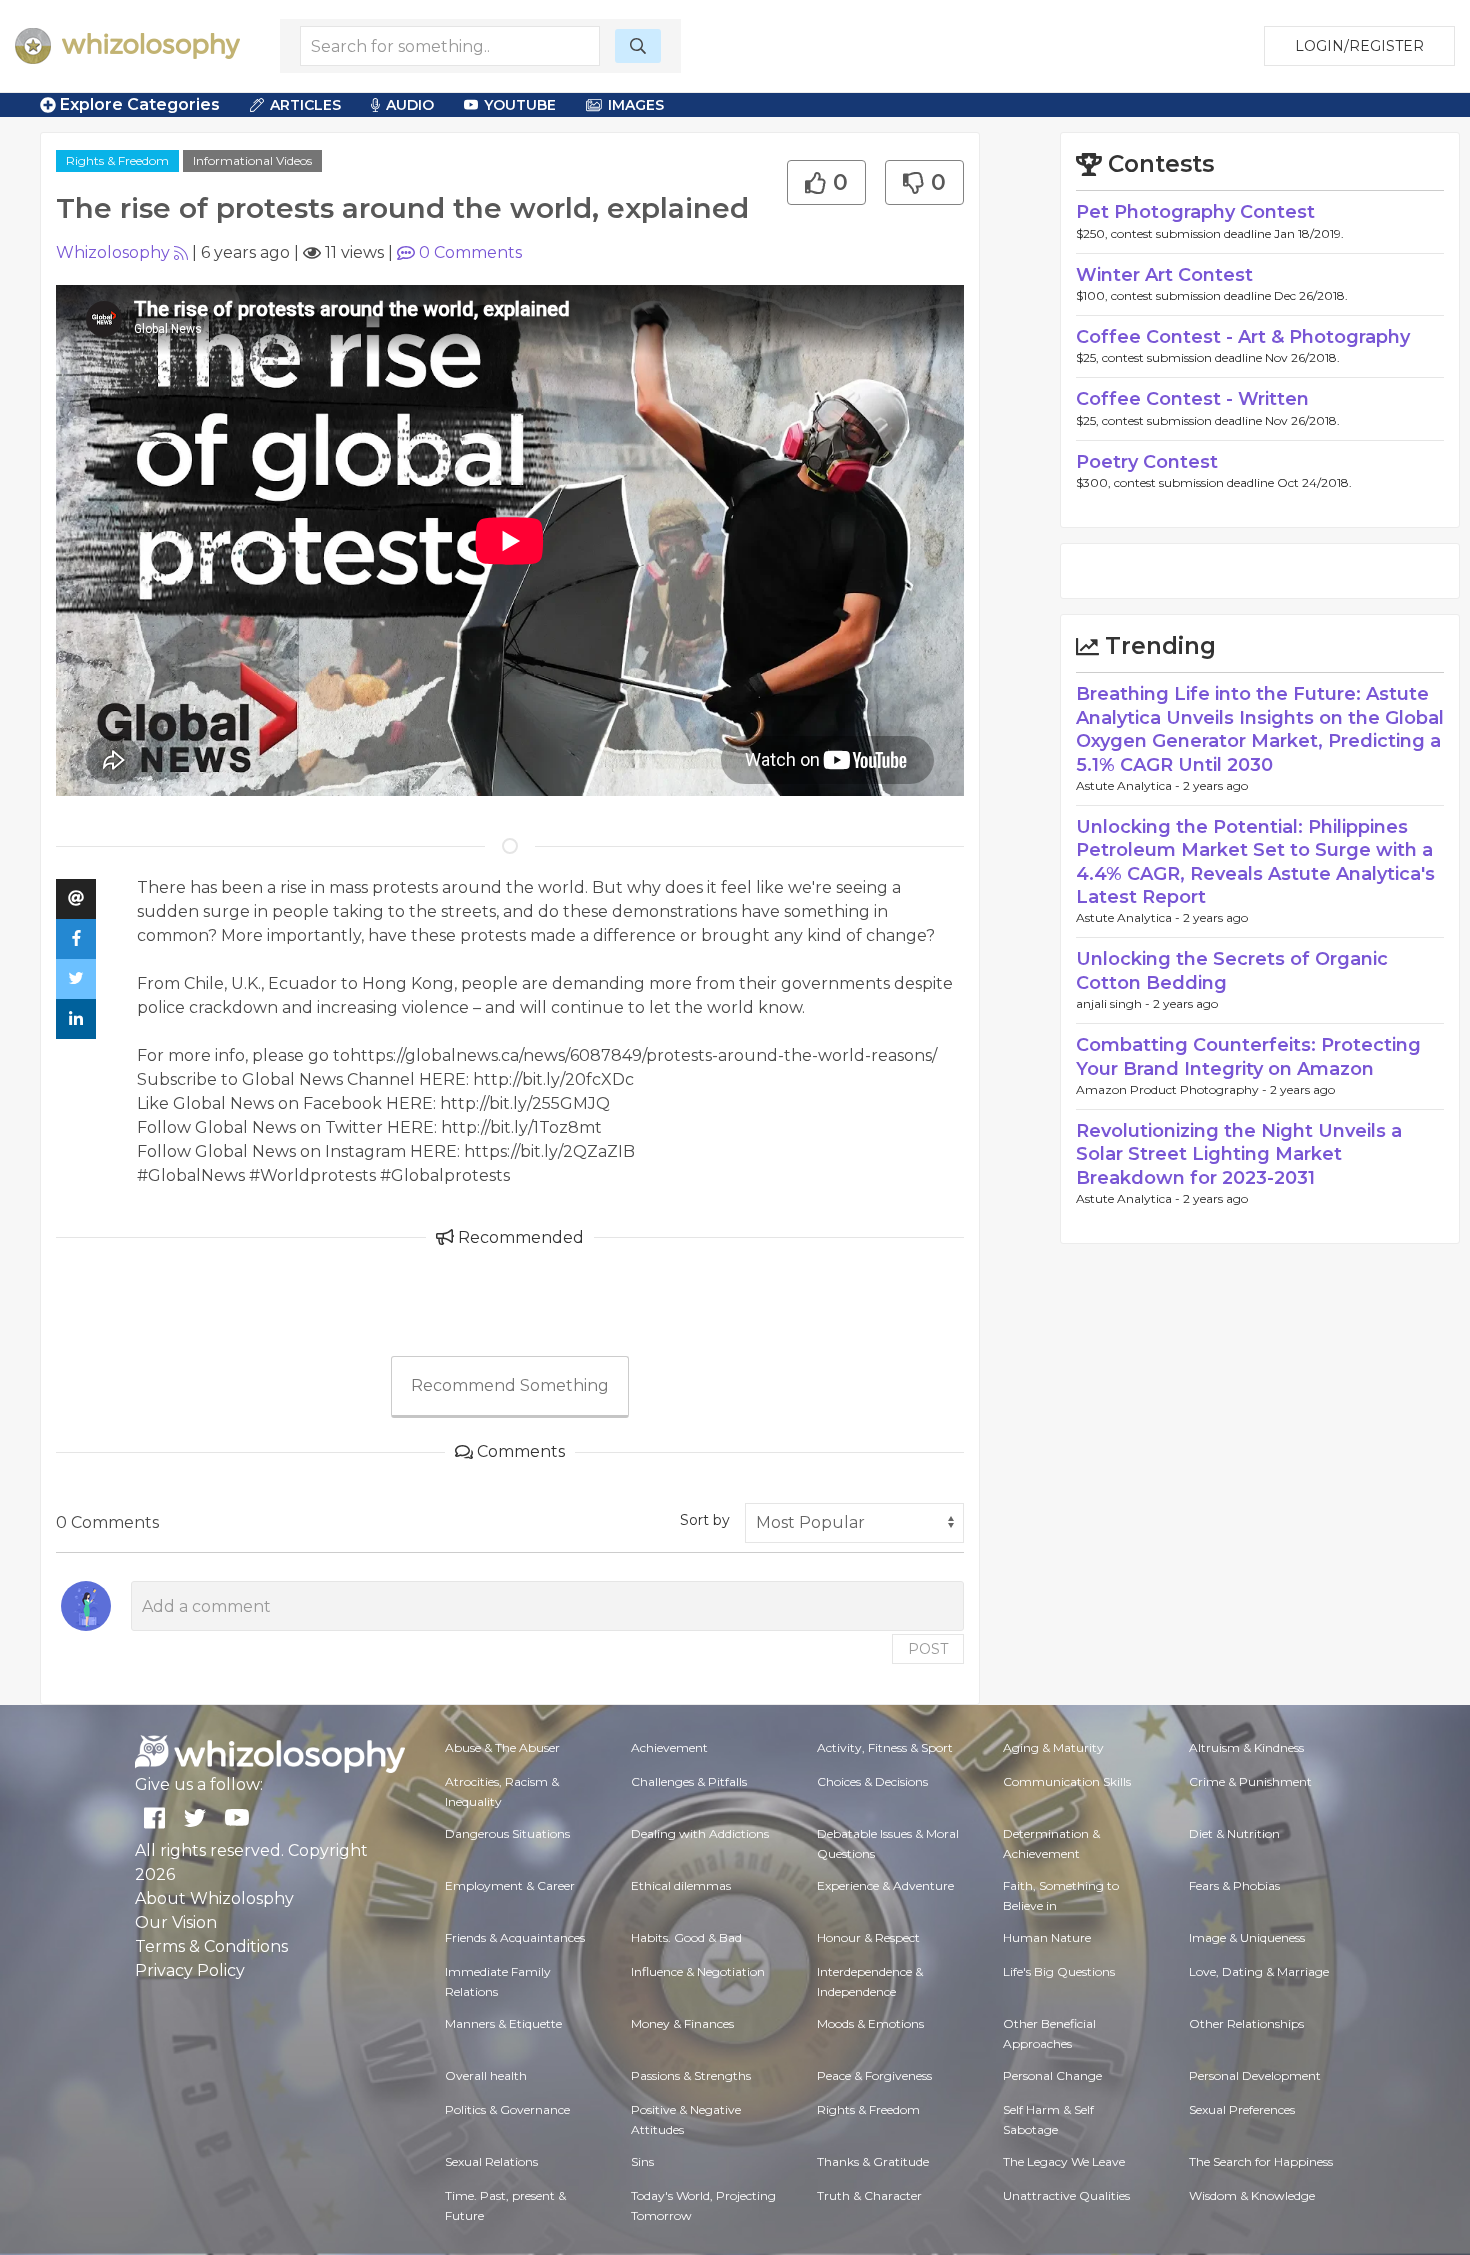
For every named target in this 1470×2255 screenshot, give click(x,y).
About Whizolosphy (214, 1898)
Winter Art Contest (1164, 275)
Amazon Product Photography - (1173, 1089)
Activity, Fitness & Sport (885, 1747)
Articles (305, 105)
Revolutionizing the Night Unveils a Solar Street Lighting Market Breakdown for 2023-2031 (1239, 1154)
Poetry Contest (1147, 462)
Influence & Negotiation (698, 1971)
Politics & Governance (507, 2109)
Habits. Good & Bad (686, 1937)
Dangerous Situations (507, 1833)
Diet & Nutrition (1234, 1833)
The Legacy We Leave (1064, 2161)
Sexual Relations (491, 2161)
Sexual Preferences (1242, 2109)
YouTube (520, 105)
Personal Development (1255, 2075)
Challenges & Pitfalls (689, 1781)
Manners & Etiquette (503, 2023)
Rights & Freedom (117, 160)
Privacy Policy (190, 1970)
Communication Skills (1067, 1781)
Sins (642, 2161)
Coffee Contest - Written (1192, 399)
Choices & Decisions (872, 1781)
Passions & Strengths (691, 2075)
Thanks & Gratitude (873, 2161)
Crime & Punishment (1250, 1781)
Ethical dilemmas (681, 1885)
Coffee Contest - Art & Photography (1243, 337)
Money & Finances (682, 2023)
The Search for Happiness (1261, 2161)
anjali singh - (1114, 1003)
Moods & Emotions (870, 2023)
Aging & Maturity (1053, 1747)
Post (928, 1649)
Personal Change (1052, 2075)
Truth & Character (869, 2195)
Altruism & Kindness (1246, 1747)
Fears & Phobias (1234, 1885)
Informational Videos (252, 160)
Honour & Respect (868, 1937)
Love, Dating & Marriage (1259, 1971)
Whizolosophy (113, 252)
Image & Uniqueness (1247, 1937)
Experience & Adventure (885, 1885)
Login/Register (1359, 46)
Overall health (486, 2075)
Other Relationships (1246, 2023)
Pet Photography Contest (1195, 212)
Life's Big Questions (1059, 1971)
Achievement (669, 1747)
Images (636, 105)
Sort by (705, 1520)
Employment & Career (510, 1885)
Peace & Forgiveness (874, 2075)
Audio (410, 105)
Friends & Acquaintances (515, 1937)
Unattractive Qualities (1066, 2195)
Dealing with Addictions (700, 1833)
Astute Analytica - (1129, 785)
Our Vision (176, 1922)
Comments (470, 252)
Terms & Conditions (211, 1946)
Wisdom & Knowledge (1252, 2195)
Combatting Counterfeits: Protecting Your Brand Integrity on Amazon (1248, 1056)
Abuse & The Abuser (502, 1747)
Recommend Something (510, 1385)
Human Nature (1047, 1937)
